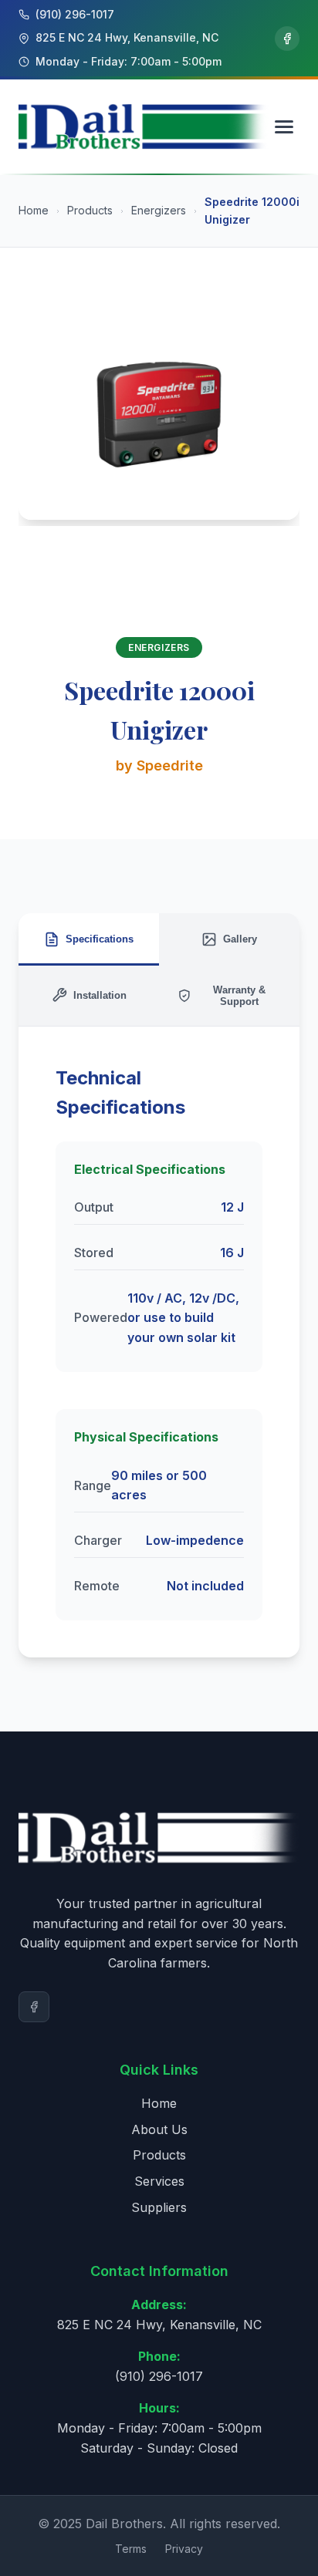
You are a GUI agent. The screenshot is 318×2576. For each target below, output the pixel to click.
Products (90, 210)
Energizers (159, 210)
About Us (159, 2129)
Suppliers (159, 2207)
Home (34, 210)
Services (159, 2181)
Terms (131, 2549)
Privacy (184, 2549)
